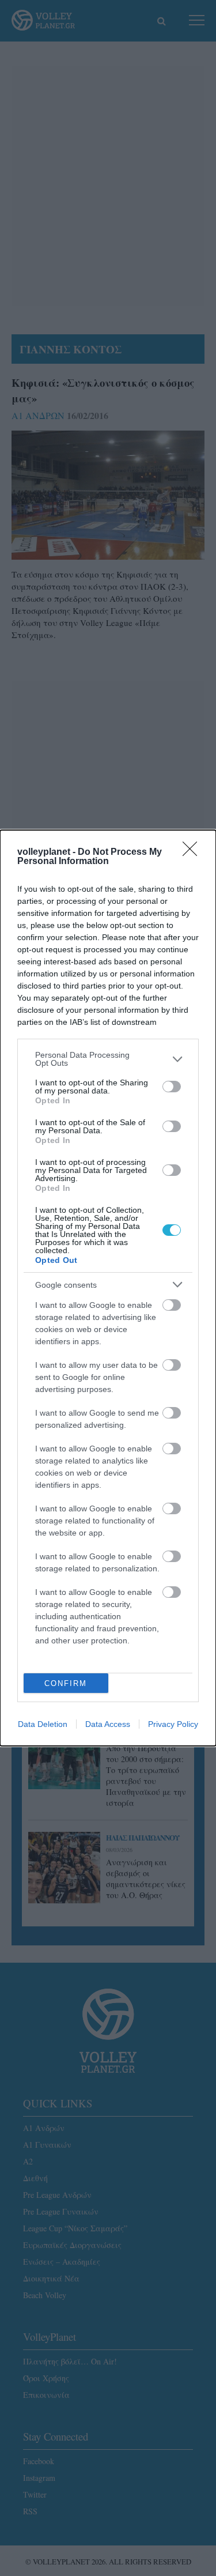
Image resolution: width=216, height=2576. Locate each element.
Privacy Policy (173, 1724)
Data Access (108, 1724)
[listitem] (108, 1059)
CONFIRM (66, 1683)
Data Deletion (43, 1724)
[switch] (172, 1087)
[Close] (194, 853)
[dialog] (108, 1288)
